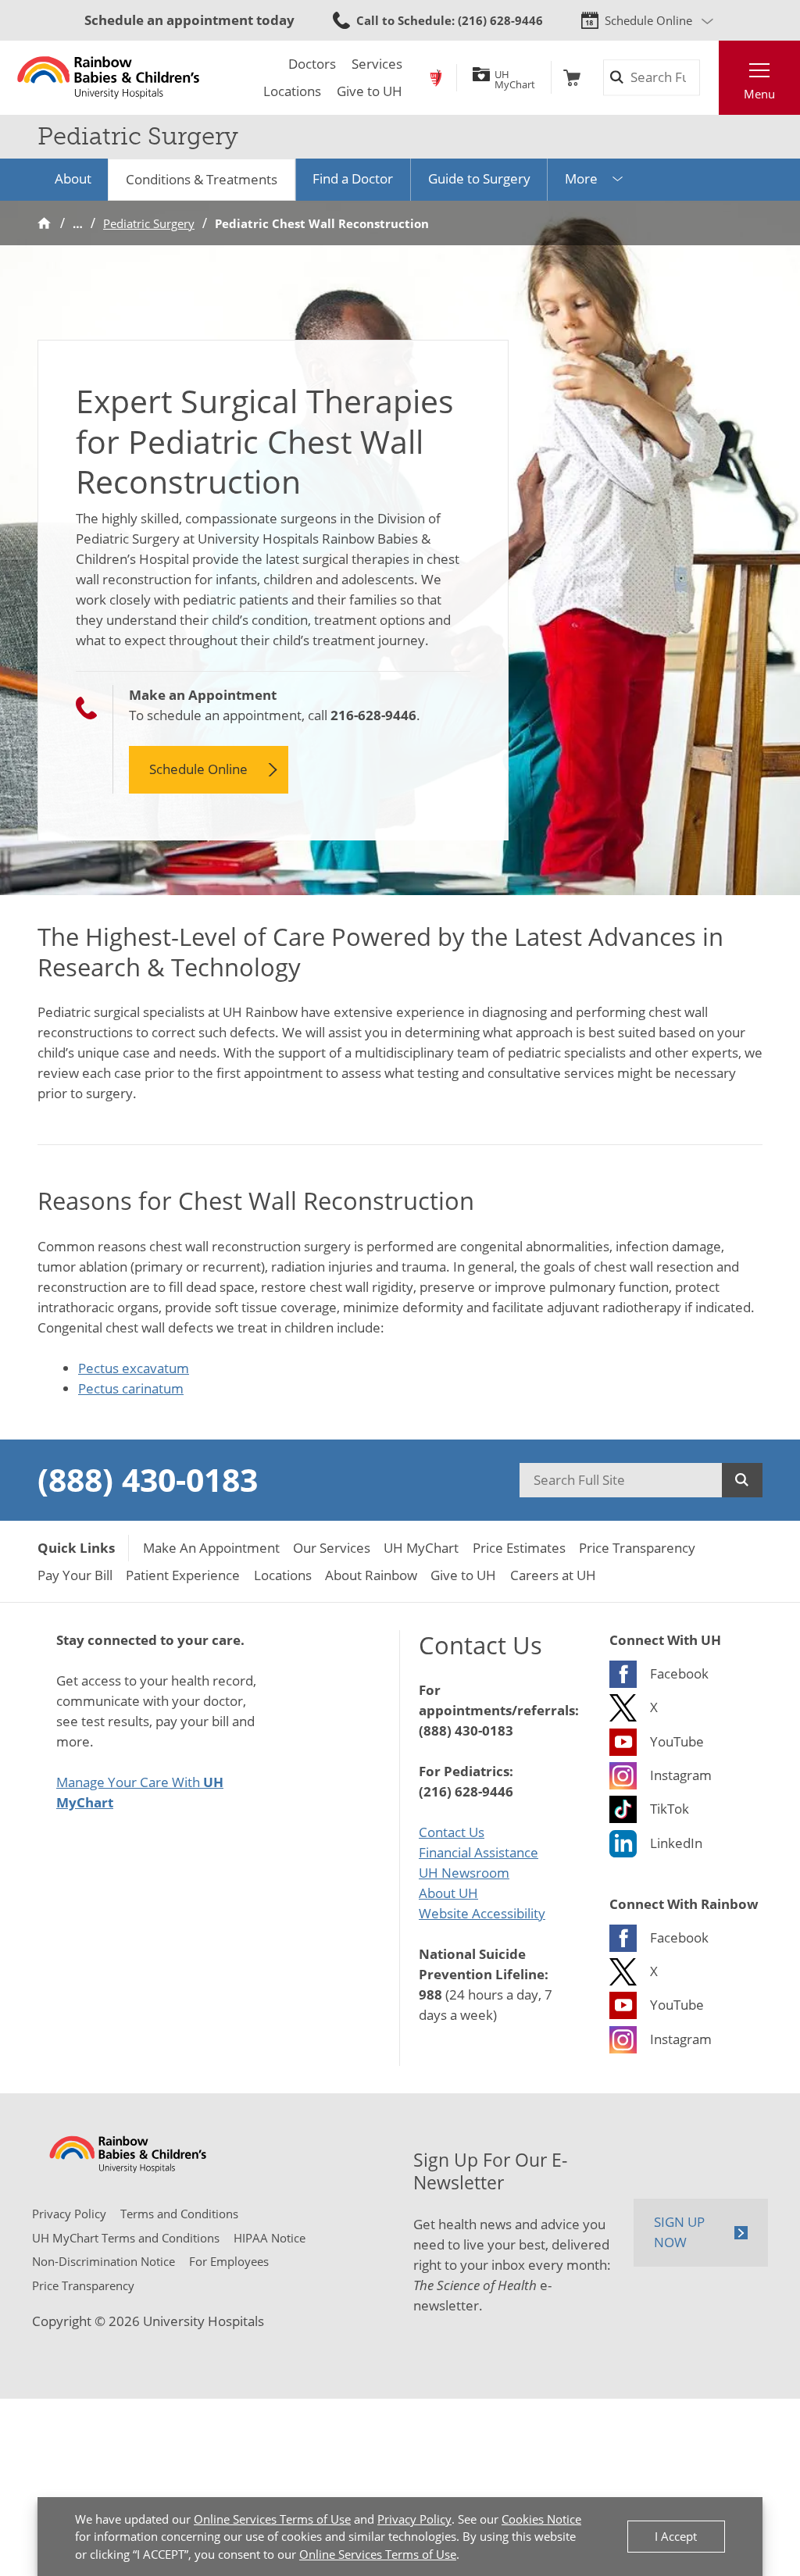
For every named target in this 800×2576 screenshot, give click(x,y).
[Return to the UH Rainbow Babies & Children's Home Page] (108, 77)
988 (430, 1994)
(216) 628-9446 (466, 1791)
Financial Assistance (479, 1852)
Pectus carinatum (131, 1388)
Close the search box (709, 78)
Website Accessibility (482, 1913)
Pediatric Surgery (149, 223)
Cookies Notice (541, 2519)
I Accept (676, 2536)
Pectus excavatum (134, 1368)
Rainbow (436, 78)
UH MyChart (515, 77)
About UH (448, 1893)
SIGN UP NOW (679, 2232)
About (73, 178)
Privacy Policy (414, 2519)
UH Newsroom (464, 1872)
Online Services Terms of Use (272, 2519)
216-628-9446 (373, 715)
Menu (759, 94)
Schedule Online (648, 20)
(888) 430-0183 (148, 1479)
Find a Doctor (353, 178)
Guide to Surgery (479, 178)
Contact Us (452, 1832)
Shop (572, 78)
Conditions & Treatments (202, 179)
